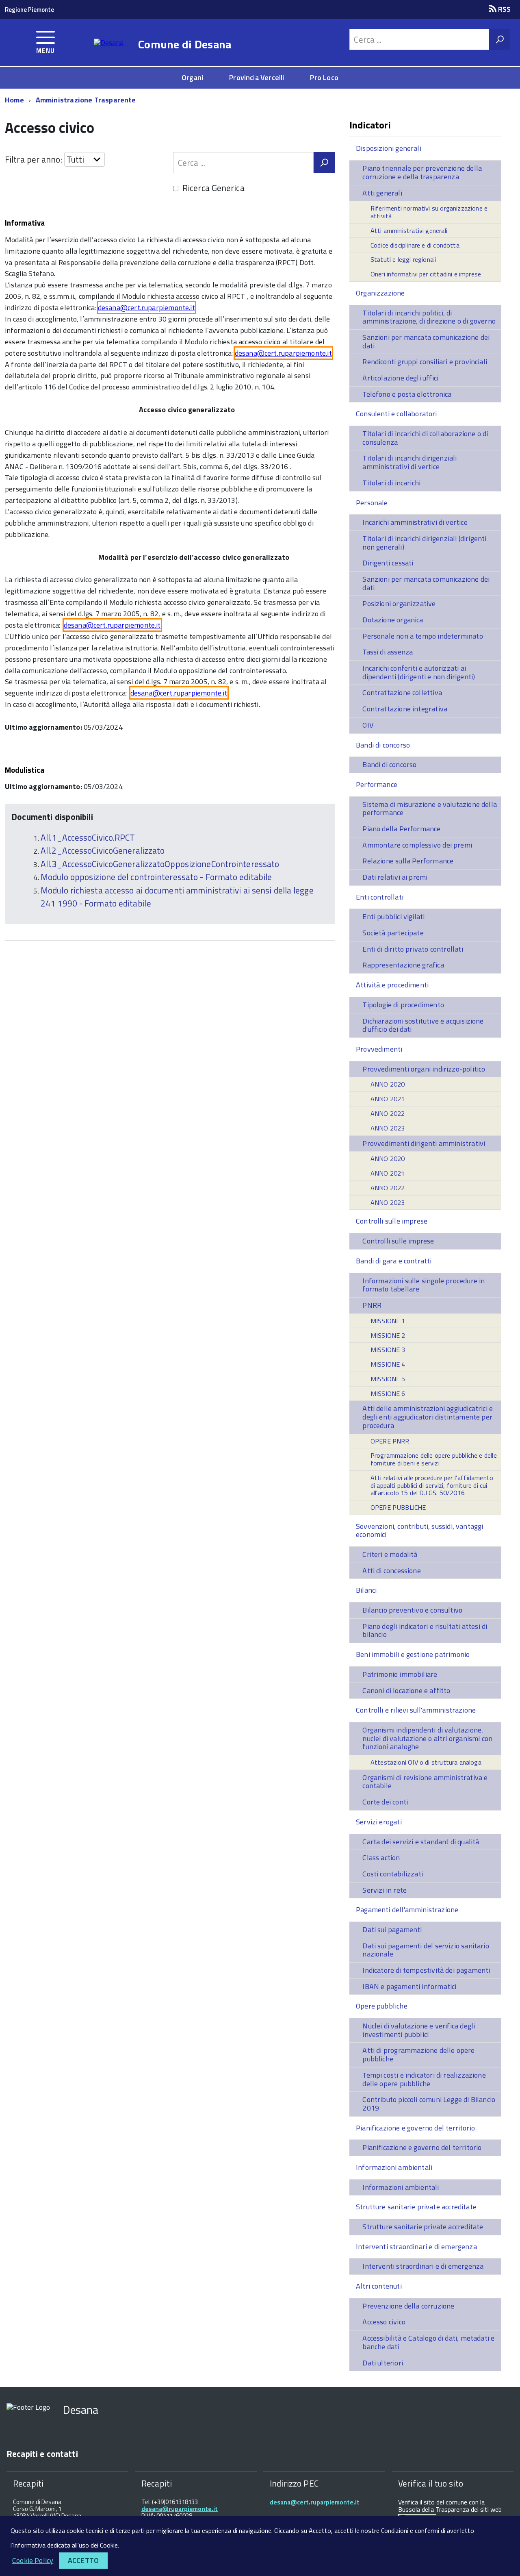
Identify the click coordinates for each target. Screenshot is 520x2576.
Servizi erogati (379, 1822)
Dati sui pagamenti (392, 1929)
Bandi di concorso (383, 745)
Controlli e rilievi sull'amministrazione (416, 1710)
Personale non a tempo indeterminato (422, 636)
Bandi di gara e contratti (394, 1261)
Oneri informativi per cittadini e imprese (426, 274)
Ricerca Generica (213, 188)
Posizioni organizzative (399, 603)
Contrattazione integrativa (405, 709)
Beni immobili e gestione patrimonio (413, 1654)
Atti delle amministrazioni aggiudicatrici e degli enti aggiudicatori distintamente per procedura (428, 1417)
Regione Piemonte (29, 10)
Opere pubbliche (382, 2006)
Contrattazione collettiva (402, 692)
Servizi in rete (385, 1890)
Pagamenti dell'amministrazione (407, 1910)
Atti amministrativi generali (409, 230)
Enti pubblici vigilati (393, 916)
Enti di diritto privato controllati (413, 949)
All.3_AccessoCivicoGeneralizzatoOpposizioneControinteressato (160, 864)
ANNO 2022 (388, 1113)
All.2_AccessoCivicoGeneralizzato (103, 850)
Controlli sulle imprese (392, 1221)
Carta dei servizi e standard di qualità (421, 1842)
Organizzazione (380, 293)
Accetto (83, 2560)
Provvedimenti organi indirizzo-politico (424, 1069)
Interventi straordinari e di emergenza (416, 2247)
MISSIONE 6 (388, 1393)
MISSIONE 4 (388, 1364)
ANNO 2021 (388, 1099)
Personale (372, 503)
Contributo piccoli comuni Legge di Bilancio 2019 (429, 2104)
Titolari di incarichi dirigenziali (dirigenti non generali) (424, 543)
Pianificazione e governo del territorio (415, 2128)
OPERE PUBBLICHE (398, 1507)
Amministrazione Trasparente (86, 100)
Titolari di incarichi (391, 483)
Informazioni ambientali (394, 2167)
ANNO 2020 (388, 1084)
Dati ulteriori (383, 2363)
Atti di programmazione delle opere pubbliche (418, 2054)
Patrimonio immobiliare (400, 1674)
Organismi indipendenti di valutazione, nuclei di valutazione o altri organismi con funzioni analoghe (427, 1738)
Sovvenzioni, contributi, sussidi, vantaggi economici (420, 1530)
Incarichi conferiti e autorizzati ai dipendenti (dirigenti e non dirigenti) (419, 672)
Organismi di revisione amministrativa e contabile (425, 1782)
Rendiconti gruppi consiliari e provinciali (425, 362)
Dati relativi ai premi (395, 877)
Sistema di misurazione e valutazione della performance (430, 809)
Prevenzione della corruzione (408, 2306)
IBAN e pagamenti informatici (409, 1986)
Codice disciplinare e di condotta (415, 245)
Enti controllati (380, 897)
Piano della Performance (401, 829)
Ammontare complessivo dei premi (417, 845)
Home (14, 100)
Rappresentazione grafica (403, 965)
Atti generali (382, 193)
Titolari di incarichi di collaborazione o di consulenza (425, 438)
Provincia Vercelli (257, 77)
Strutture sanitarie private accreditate (416, 2207)
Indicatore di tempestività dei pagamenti (426, 1970)
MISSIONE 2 (388, 1335)
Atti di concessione (391, 1571)
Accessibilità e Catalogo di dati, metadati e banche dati (428, 2342)
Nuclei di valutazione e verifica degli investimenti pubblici (419, 2030)
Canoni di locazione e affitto (406, 1690)
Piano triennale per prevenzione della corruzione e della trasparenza (422, 172)
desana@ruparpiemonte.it (180, 2509)
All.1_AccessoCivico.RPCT (88, 837)
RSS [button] (504, 9)
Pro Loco (324, 77)
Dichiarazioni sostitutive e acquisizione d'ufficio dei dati (423, 1025)
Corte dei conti (385, 1802)
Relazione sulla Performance (408, 861)
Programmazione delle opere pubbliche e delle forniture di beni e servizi (434, 1459)
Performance (377, 784)
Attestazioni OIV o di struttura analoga (426, 1762)
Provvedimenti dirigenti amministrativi (424, 1143)
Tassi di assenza (388, 652)
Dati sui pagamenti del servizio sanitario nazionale (426, 1950)
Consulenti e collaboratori (396, 414)
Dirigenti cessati (388, 563)
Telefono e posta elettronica (407, 394)
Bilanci (366, 1590)
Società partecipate (393, 933)
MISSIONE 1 (388, 1321)
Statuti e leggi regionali (403, 259)
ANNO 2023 (388, 1128)
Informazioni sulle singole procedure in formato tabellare (424, 1285)
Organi (192, 77)
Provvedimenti (379, 1049)
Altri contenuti (379, 2286)
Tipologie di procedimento (403, 1005)
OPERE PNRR (390, 1441)
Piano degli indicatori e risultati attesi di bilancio (425, 1630)
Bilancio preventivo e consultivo (412, 1610)
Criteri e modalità (390, 1554)
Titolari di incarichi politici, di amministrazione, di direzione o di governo (429, 317)
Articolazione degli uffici (400, 378)
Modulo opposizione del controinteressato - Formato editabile (156, 877)
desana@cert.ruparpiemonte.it (146, 308)
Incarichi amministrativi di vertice (415, 522)
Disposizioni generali (389, 148)
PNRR (372, 1305)
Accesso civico (384, 2322)
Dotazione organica (393, 620)
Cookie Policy (33, 2560)
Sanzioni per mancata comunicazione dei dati (426, 341)
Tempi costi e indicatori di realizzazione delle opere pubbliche (424, 2079)
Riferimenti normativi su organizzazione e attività (429, 212)
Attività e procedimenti (392, 985)
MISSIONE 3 (388, 1350)
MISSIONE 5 (388, 1379)
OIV (368, 725)
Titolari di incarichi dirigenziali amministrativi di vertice (409, 462)
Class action (381, 1858)
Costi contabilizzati (393, 1874)
